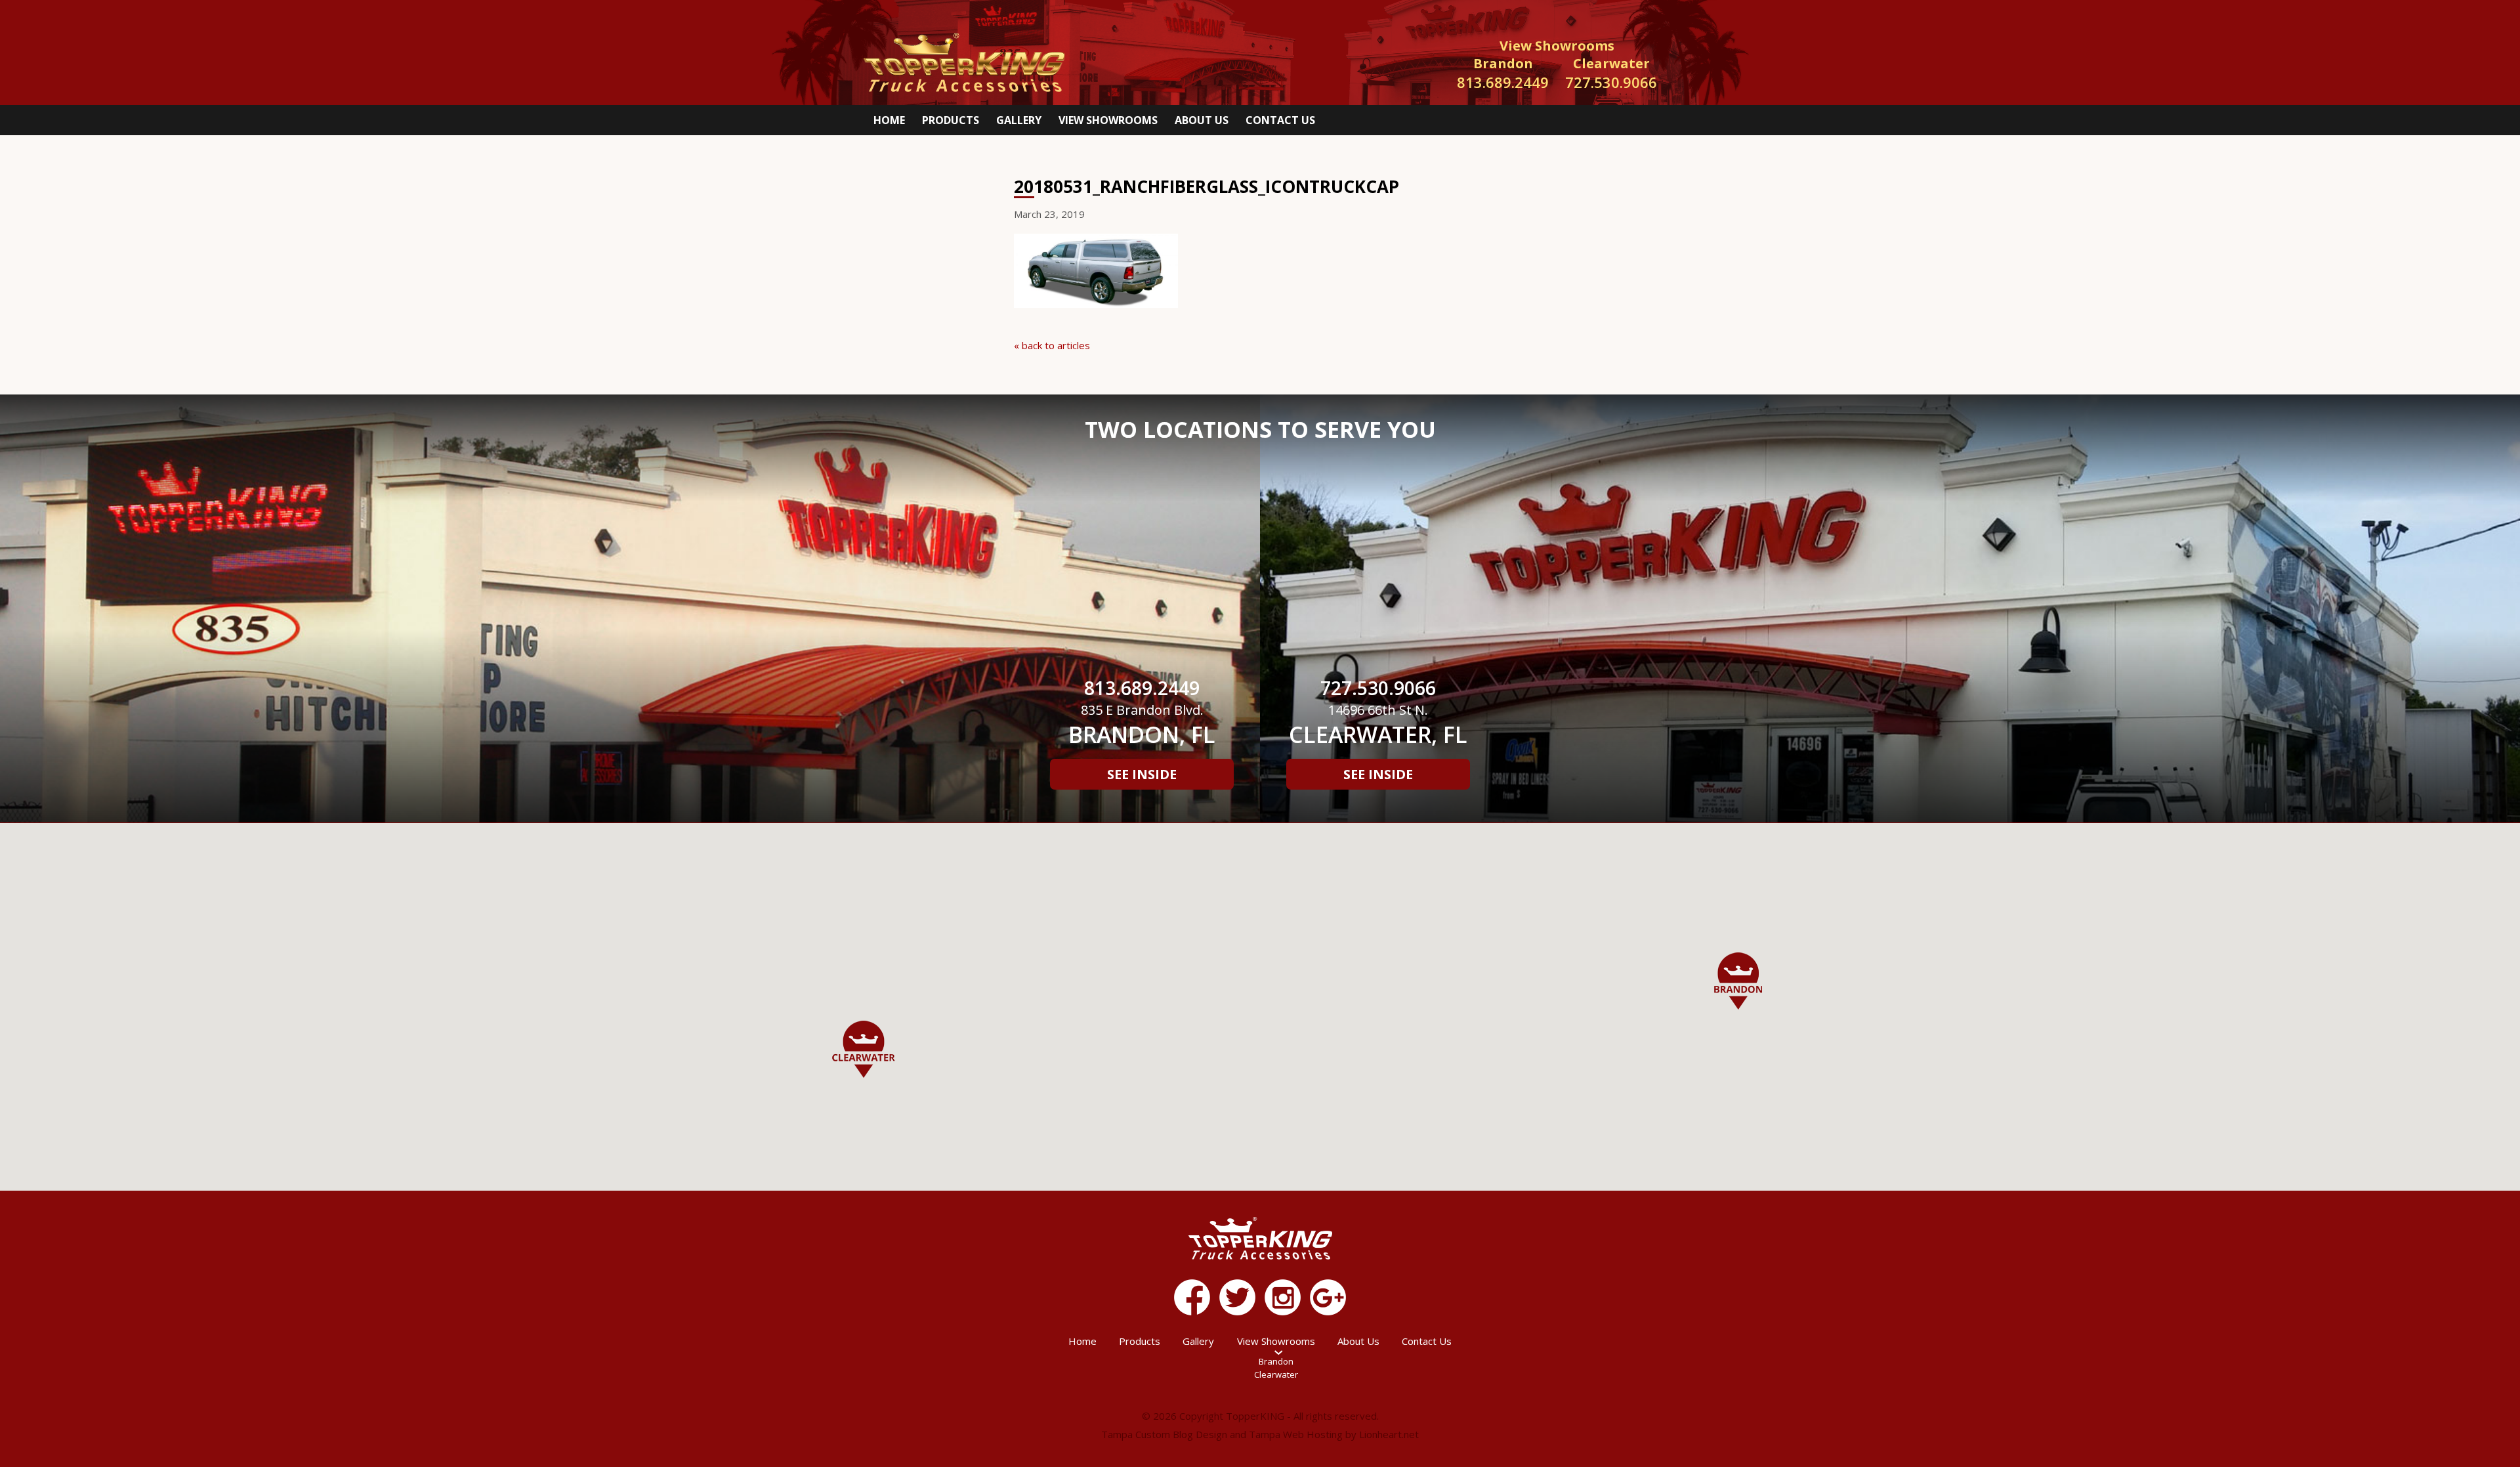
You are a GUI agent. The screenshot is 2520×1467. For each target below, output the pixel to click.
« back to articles (1052, 345)
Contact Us (1280, 120)
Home (889, 120)
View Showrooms (1108, 120)
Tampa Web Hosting (1296, 1434)
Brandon (1276, 1361)
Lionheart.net (1389, 1434)
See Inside (1142, 774)
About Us (1202, 120)
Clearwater (1276, 1374)
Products (951, 120)
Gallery (1019, 120)
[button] (1738, 981)
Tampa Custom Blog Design (1164, 1434)
